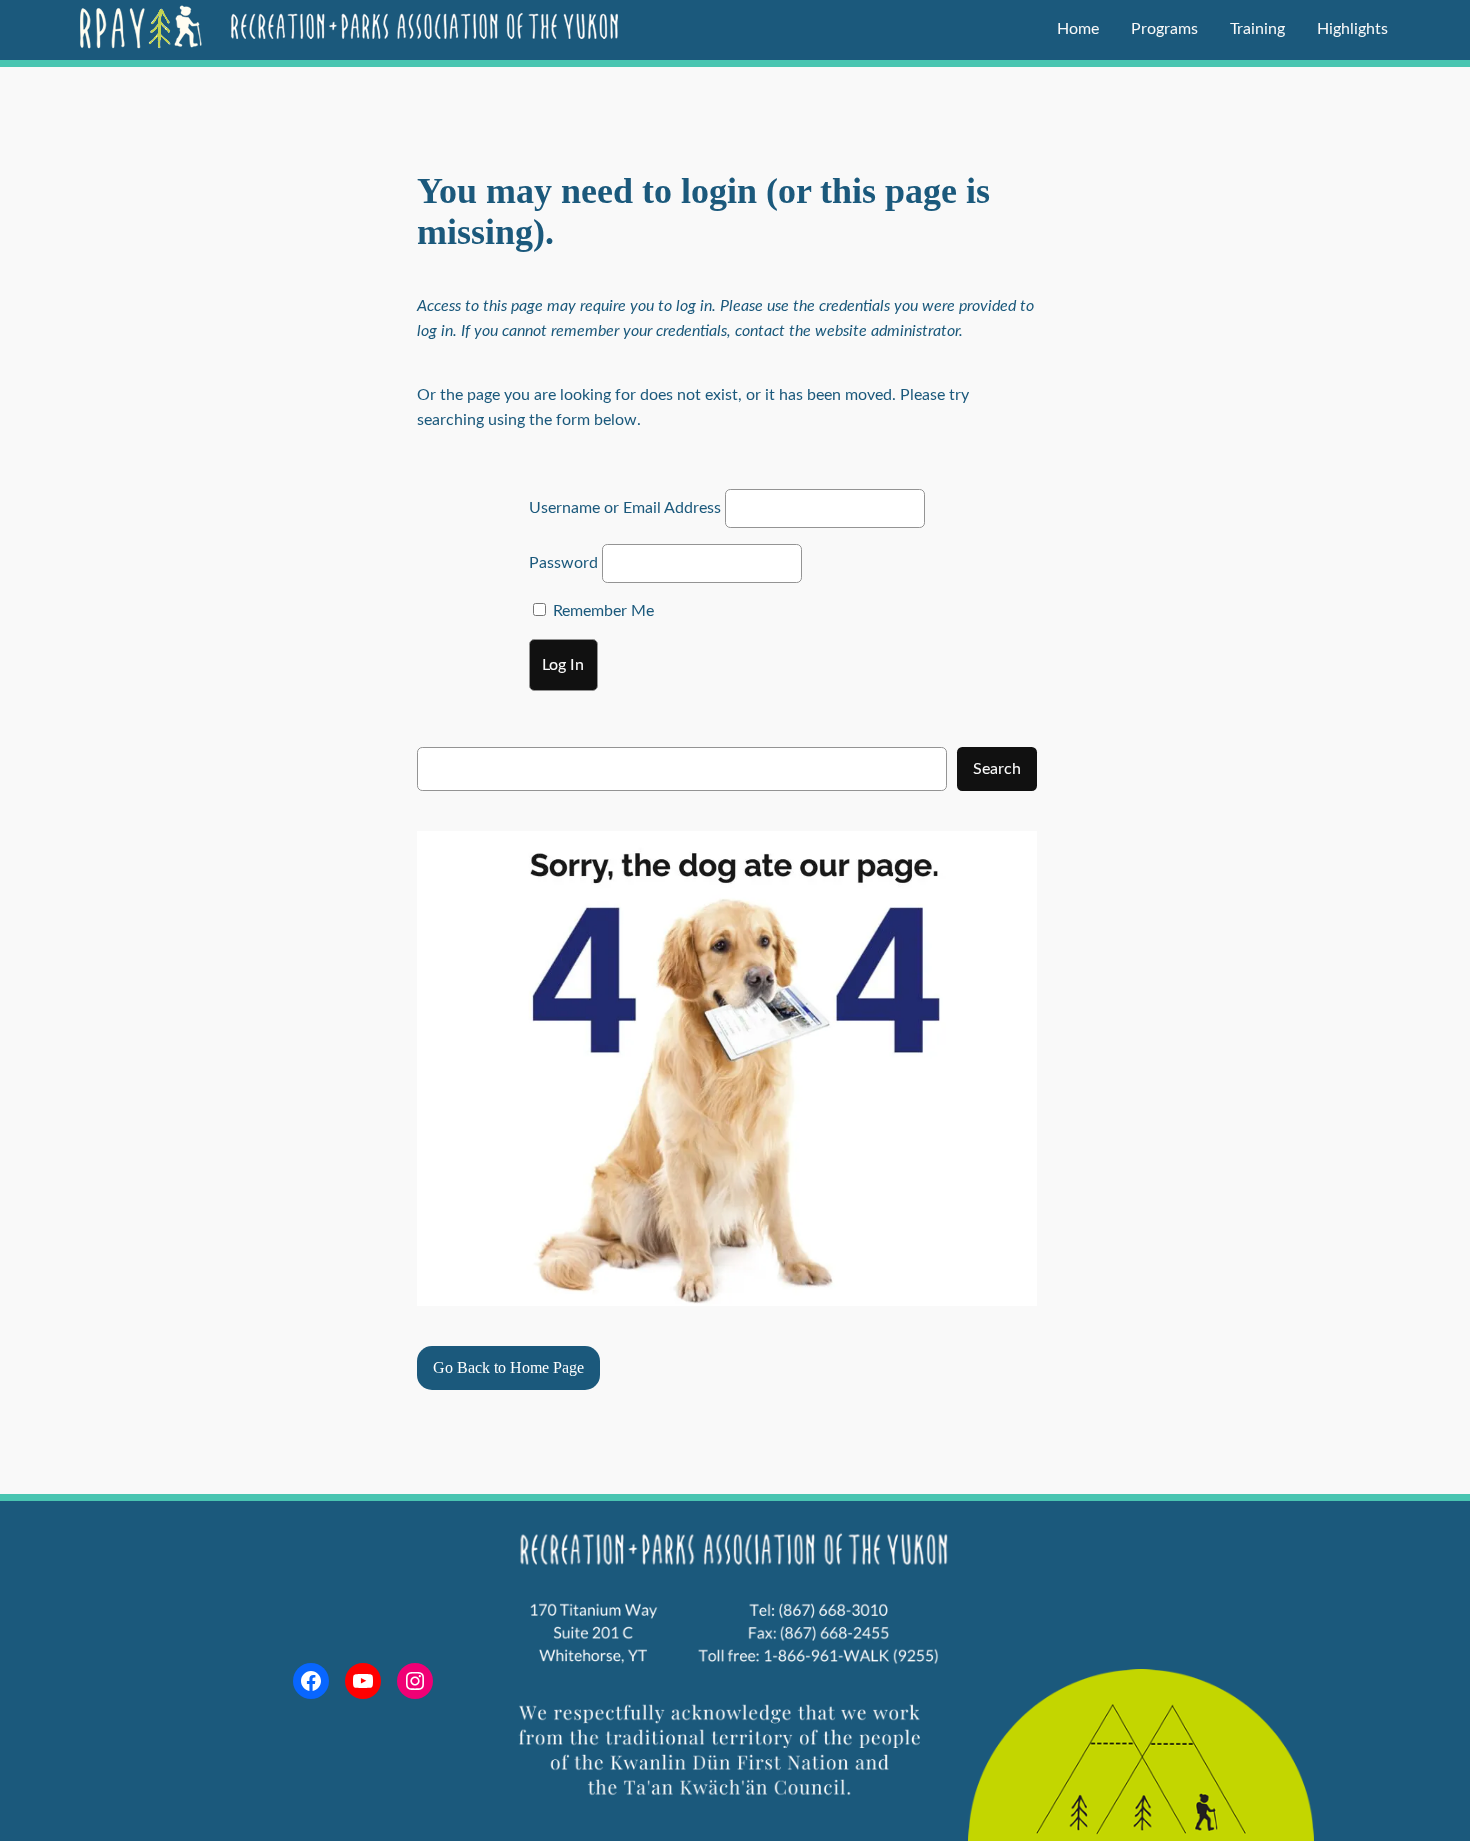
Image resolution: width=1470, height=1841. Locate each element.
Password (563, 563)
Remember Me (601, 611)
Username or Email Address (625, 508)
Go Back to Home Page (508, 1367)
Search (997, 769)
